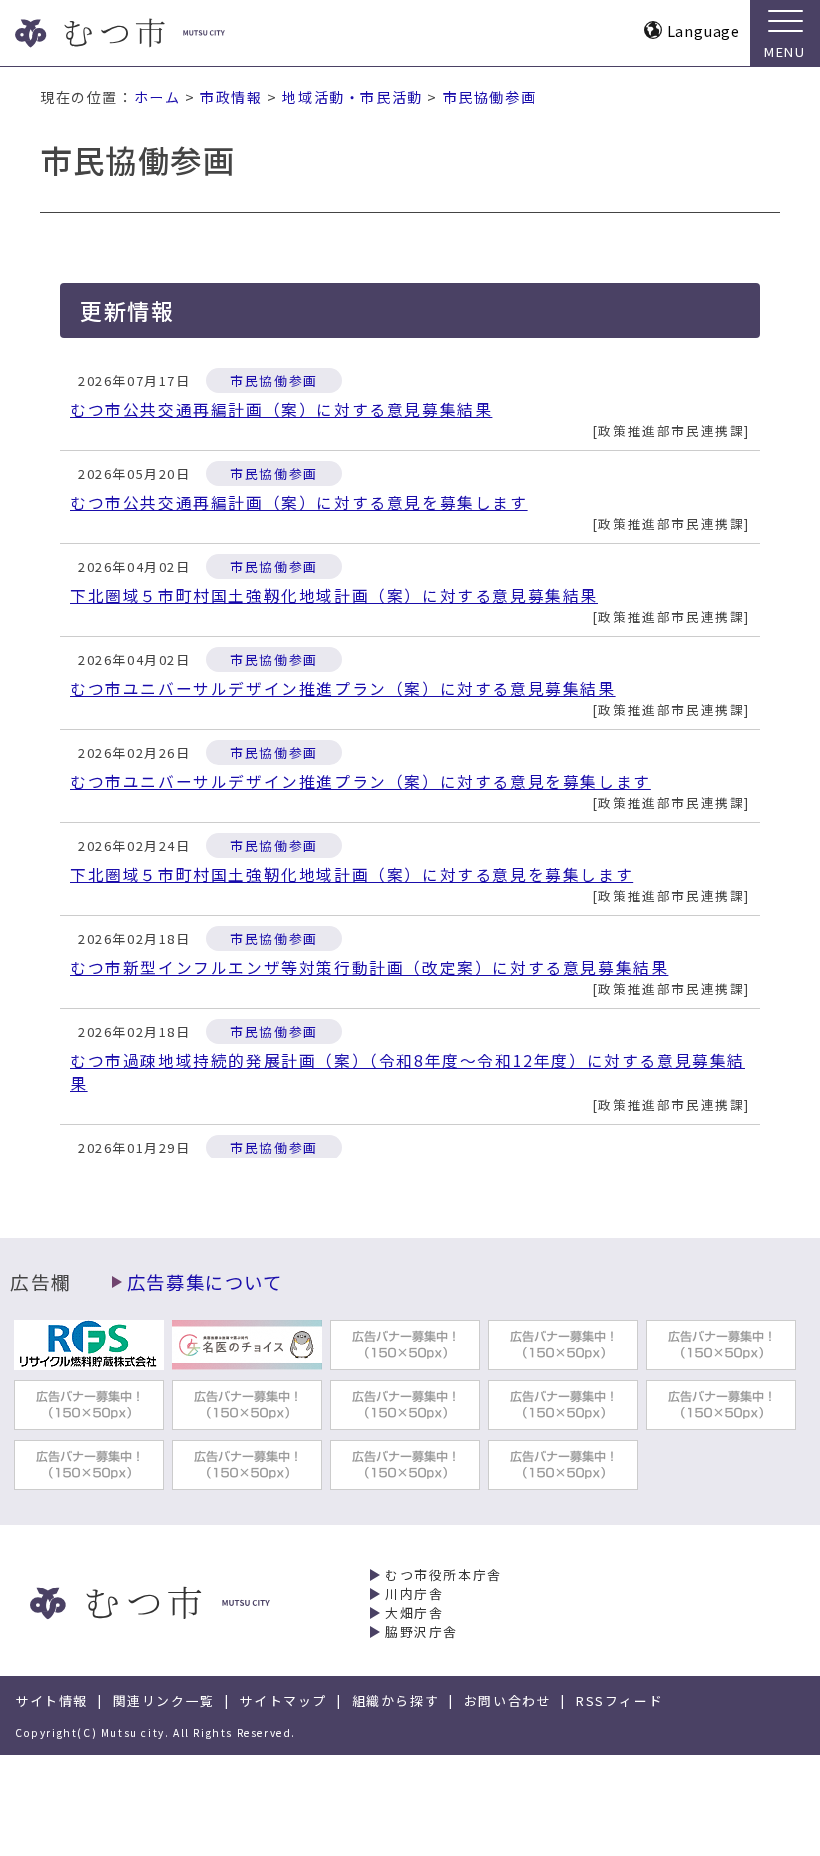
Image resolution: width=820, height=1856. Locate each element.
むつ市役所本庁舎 (443, 1574)
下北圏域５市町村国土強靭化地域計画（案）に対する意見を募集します (351, 874)
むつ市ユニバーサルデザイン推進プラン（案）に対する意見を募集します (360, 781)
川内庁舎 (414, 1593)
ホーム (157, 97)
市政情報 (231, 97)
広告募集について (205, 1282)
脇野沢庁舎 (421, 1631)
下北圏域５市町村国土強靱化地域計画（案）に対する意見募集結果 (334, 595)
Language (703, 30)
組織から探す (396, 1700)
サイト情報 (51, 1700)
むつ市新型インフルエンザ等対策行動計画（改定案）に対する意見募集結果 (369, 967)
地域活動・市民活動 (352, 97)
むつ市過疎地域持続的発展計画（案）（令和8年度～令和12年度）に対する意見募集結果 (407, 1072)
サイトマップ (283, 1700)
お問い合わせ (508, 1700)
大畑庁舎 (414, 1612)
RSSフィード (619, 1700)
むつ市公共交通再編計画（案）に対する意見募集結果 (281, 409)
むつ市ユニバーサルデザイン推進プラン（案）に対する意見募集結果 (343, 688)
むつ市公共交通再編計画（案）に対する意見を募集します (299, 502)
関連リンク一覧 (164, 1700)
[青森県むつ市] (157, 33)
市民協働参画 (490, 97)
